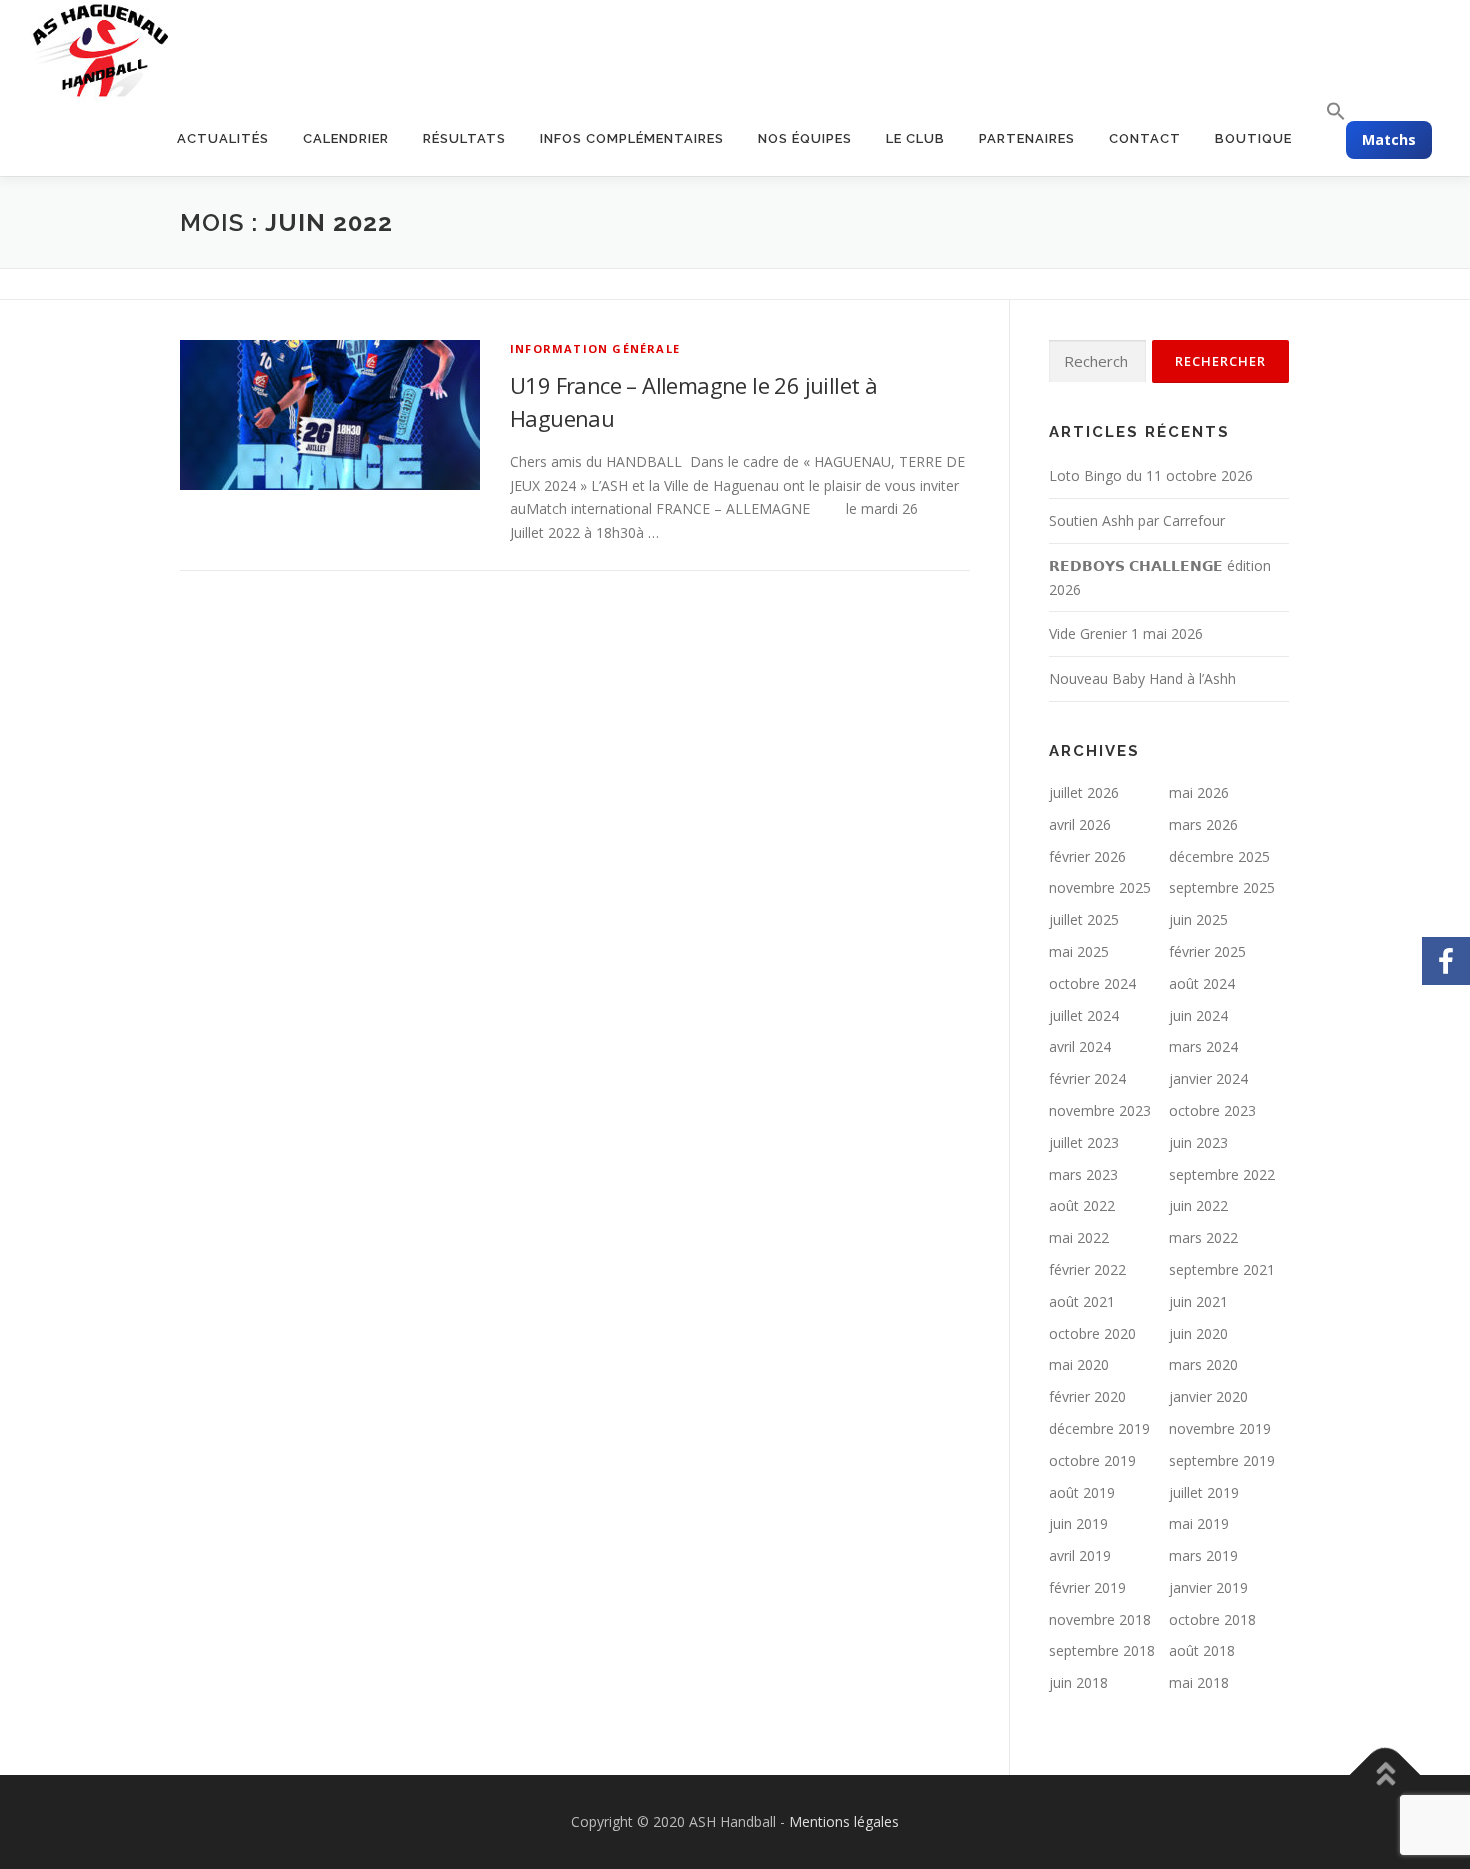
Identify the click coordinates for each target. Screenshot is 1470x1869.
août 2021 (1082, 1301)
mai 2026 (1199, 792)
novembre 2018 (1100, 1619)
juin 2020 (1198, 1333)
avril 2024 (1080, 1046)
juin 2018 (1078, 1682)
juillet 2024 (1084, 1015)
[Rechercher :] (1097, 361)
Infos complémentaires (632, 138)
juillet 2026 (1084, 792)
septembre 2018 (1102, 1650)
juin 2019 (1078, 1523)
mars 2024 (1203, 1046)
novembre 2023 (1100, 1110)
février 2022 (1087, 1269)
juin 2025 (1198, 919)
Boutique (1253, 138)
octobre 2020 (1092, 1333)
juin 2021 (1198, 1301)
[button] (1327, 112)
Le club (915, 138)
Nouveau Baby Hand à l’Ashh (1142, 678)
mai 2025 (1079, 951)
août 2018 (1202, 1650)
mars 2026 (1203, 824)
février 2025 (1207, 951)
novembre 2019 (1220, 1428)
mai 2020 (1079, 1364)
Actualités (223, 138)
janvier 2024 (1208, 1078)
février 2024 (1087, 1078)
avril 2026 (1080, 824)
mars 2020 (1203, 1364)
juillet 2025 (1084, 919)
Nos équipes (805, 138)
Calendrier (346, 138)
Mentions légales (844, 1821)
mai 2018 (1199, 1682)
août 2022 (1082, 1205)
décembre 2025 (1219, 856)
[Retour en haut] (1385, 1775)
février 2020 (1087, 1396)
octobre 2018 (1212, 1619)
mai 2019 (1199, 1523)
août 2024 (1202, 983)
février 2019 (1087, 1587)
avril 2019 (1080, 1555)
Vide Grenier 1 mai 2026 (1126, 633)
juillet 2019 (1204, 1492)
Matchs (1389, 139)
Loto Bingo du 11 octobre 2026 (1151, 475)
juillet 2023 (1084, 1142)
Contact (1145, 138)
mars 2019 (1203, 1555)
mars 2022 (1203, 1237)
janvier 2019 (1208, 1587)
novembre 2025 (1100, 887)
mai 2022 (1079, 1237)
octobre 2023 (1212, 1110)
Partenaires (1027, 138)
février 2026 (1087, 856)
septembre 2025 (1222, 887)
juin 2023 (1198, 1142)
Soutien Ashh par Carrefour (1137, 520)
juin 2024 (1198, 1015)
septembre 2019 (1222, 1460)
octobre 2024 (1092, 983)
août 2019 (1082, 1492)
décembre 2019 (1099, 1428)
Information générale (595, 348)
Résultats (464, 138)
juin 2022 (1198, 1205)
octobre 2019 (1092, 1460)
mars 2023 (1083, 1174)
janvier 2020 (1208, 1396)
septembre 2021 (1222, 1269)
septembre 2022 (1222, 1174)
